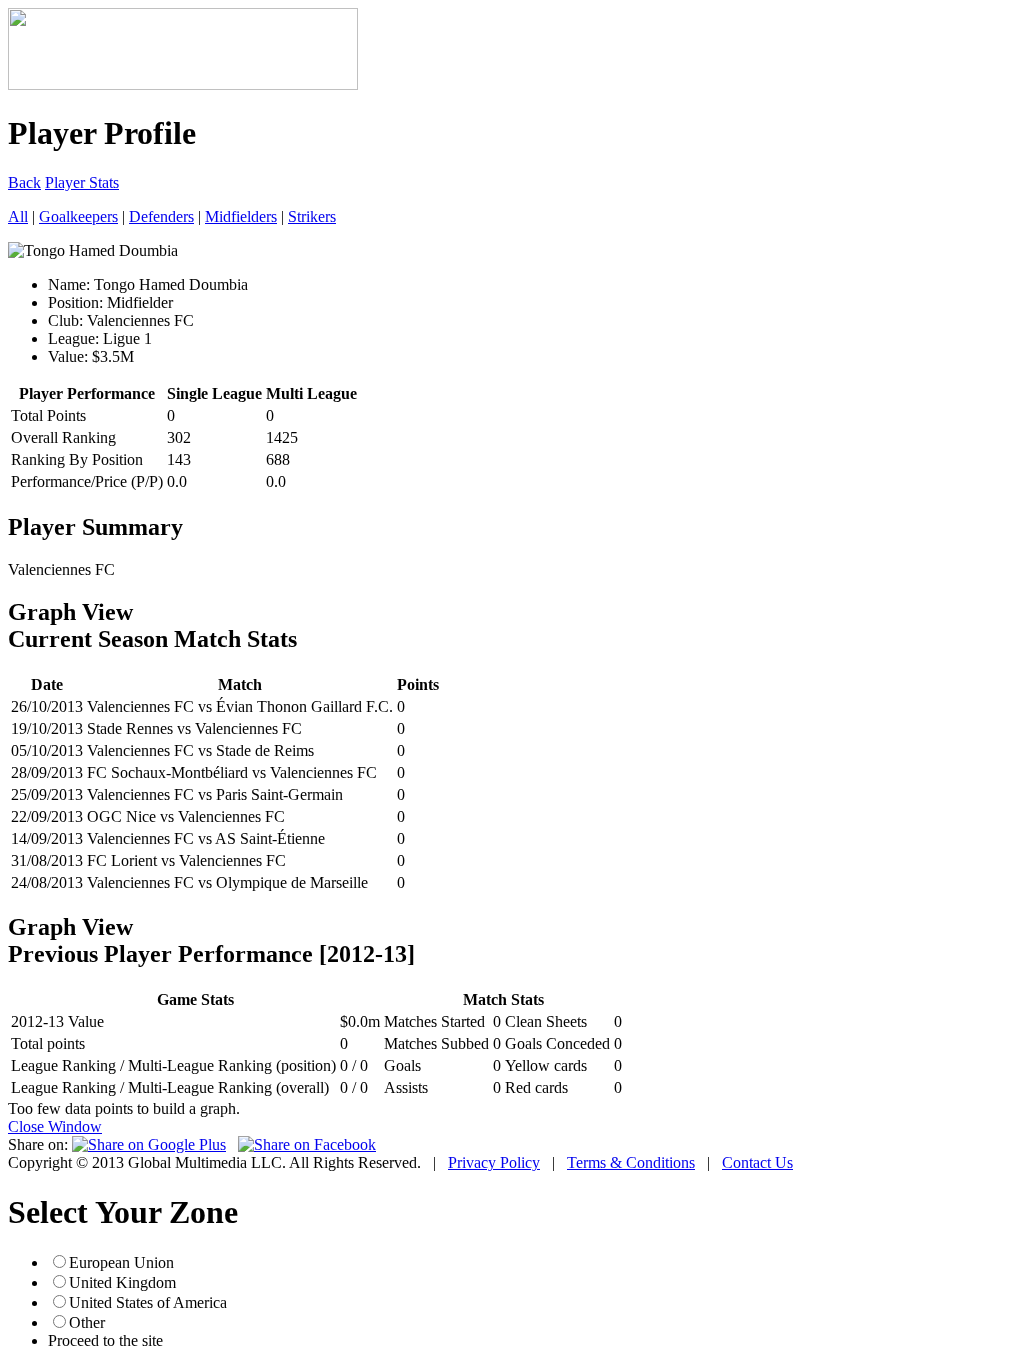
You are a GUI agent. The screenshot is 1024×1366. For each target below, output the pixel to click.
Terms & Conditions (631, 1162)
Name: (69, 284)
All (18, 216)
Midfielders (241, 216)
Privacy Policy (494, 1162)
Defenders (161, 216)
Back (24, 182)
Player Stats (82, 182)
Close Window (55, 1126)
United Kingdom (122, 1282)
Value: (68, 356)
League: (73, 338)
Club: (65, 320)
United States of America (148, 1302)
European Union (121, 1262)
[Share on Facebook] (307, 1144)
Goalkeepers (78, 216)
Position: (75, 302)
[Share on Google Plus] (149, 1144)
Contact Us (757, 1162)
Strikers (312, 216)
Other (87, 1322)
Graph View (70, 612)
